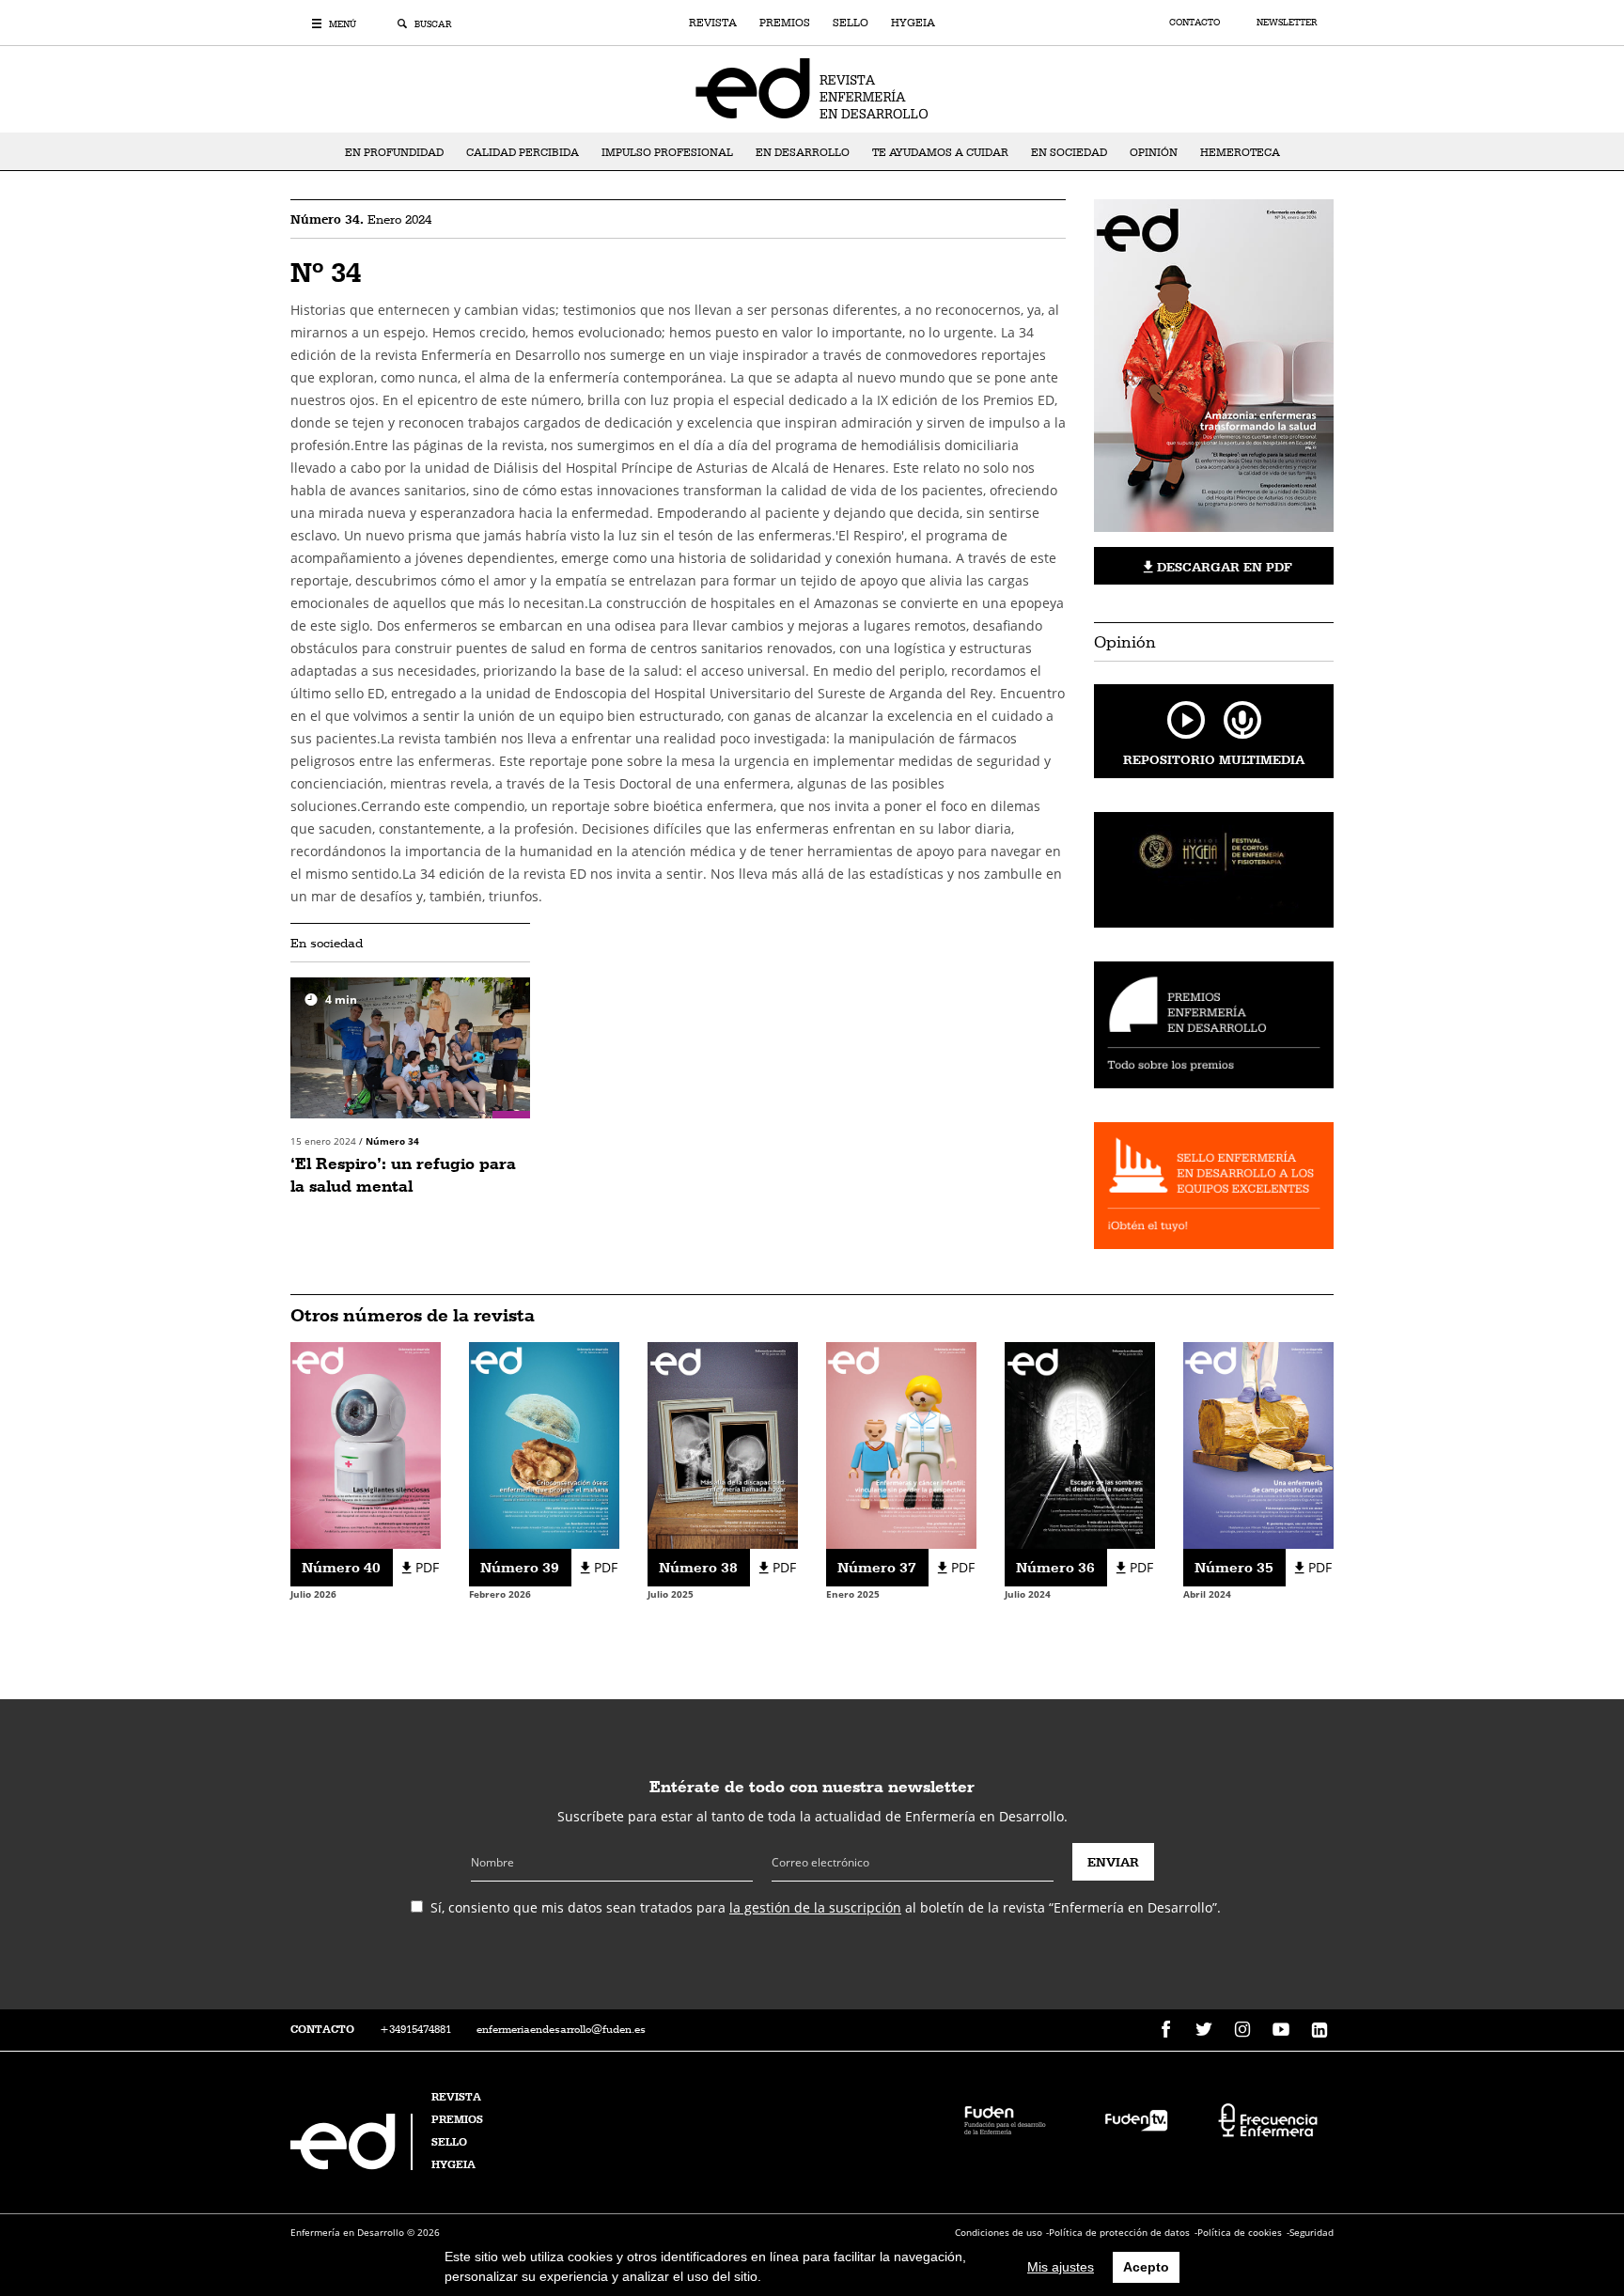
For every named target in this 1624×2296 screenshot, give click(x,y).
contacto (322, 2029)
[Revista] (812, 87)
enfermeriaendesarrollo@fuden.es (561, 2029)
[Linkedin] (1319, 2030)
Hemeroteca (1240, 152)
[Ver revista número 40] (366, 1444)
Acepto (1146, 2267)
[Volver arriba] (1551, 2223)
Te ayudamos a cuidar (940, 152)
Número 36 (1055, 1567)
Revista (713, 23)
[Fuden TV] (1136, 2119)
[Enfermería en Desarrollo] (353, 2165)
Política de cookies (1240, 2232)
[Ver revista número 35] (1258, 1444)
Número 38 (698, 1567)
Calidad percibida (523, 152)
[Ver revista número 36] (1080, 1444)
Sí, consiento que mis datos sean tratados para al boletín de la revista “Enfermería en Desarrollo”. (826, 1907)
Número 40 (341, 1567)
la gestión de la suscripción (815, 1907)
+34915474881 (415, 2029)
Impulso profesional (667, 152)
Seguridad (1312, 2232)
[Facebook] (1165, 2030)
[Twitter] (1204, 2030)
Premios (785, 23)
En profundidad (394, 152)
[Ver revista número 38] (723, 1444)
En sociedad (1069, 152)
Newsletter (1287, 22)
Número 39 (520, 1567)
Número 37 (877, 1567)
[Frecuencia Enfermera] (1268, 2119)
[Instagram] (1242, 2030)
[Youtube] (1281, 2030)
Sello (851, 23)
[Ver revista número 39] (544, 1444)
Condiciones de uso (999, 2232)
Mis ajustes (1061, 2267)
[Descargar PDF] (1214, 373)
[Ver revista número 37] (901, 1444)
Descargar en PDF (1223, 567)
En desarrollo (803, 152)
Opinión (1154, 152)
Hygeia (913, 23)
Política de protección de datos (1119, 2232)
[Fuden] (1005, 2119)
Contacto (1196, 22)
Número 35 (1234, 1567)
